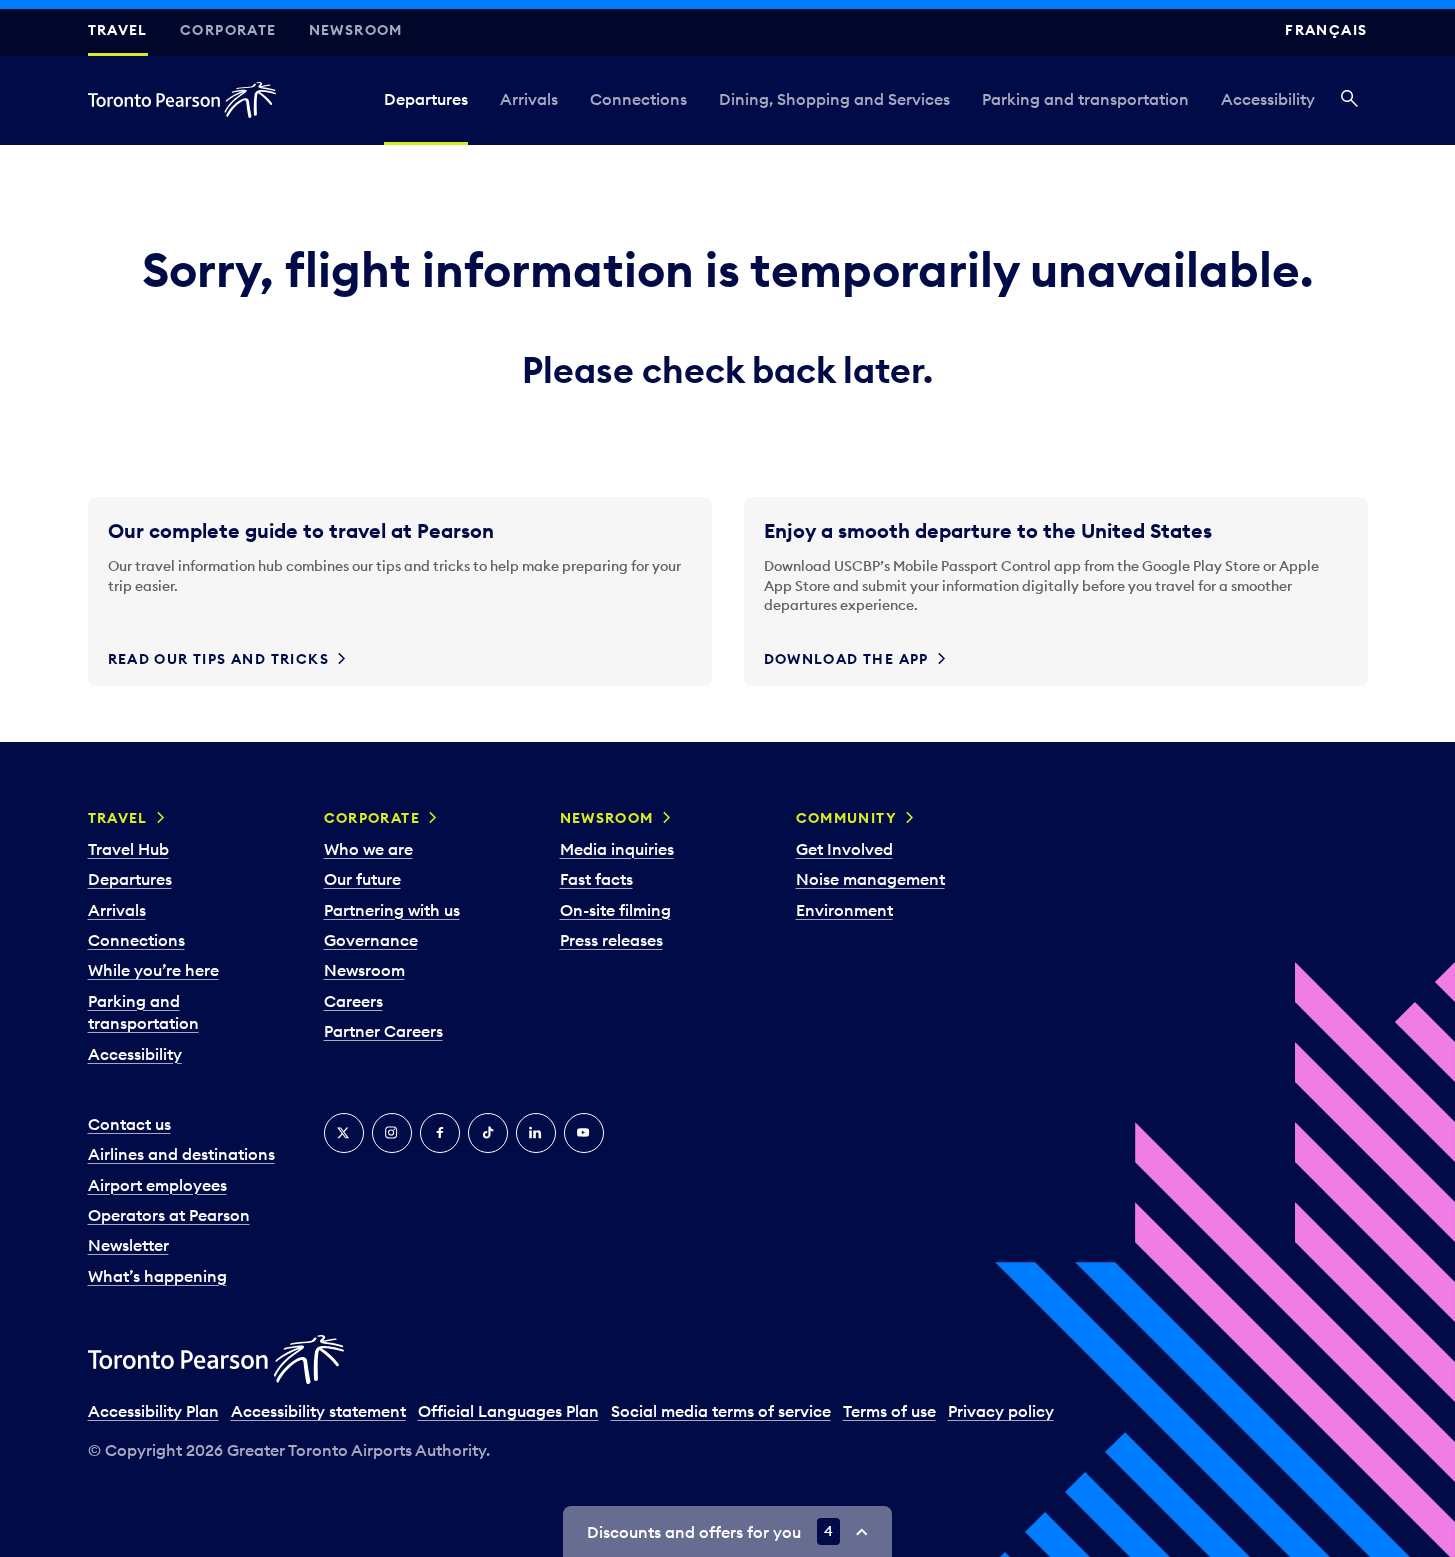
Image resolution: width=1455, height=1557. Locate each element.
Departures (426, 99)
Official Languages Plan (508, 1411)
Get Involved (844, 849)
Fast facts (596, 879)
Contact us (129, 1124)
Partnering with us (392, 910)
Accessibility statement (318, 1411)
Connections (638, 99)
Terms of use (889, 1411)
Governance (371, 940)
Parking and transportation (1085, 99)
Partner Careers (383, 1031)
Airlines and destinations (181, 1154)
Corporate (228, 30)
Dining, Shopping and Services (834, 99)
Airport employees (157, 1185)
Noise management (870, 879)
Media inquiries (617, 849)
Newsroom (356, 30)
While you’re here (153, 970)
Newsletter (128, 1245)
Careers (353, 1001)
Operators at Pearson (169, 1215)
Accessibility (1268, 99)
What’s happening (157, 1276)
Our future (362, 879)
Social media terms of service (721, 1411)
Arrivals (529, 99)
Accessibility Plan (153, 1411)
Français (1326, 30)
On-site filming (615, 910)
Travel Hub (128, 849)
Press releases (611, 940)
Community (847, 818)
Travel (118, 30)
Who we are (368, 849)
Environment (844, 910)
